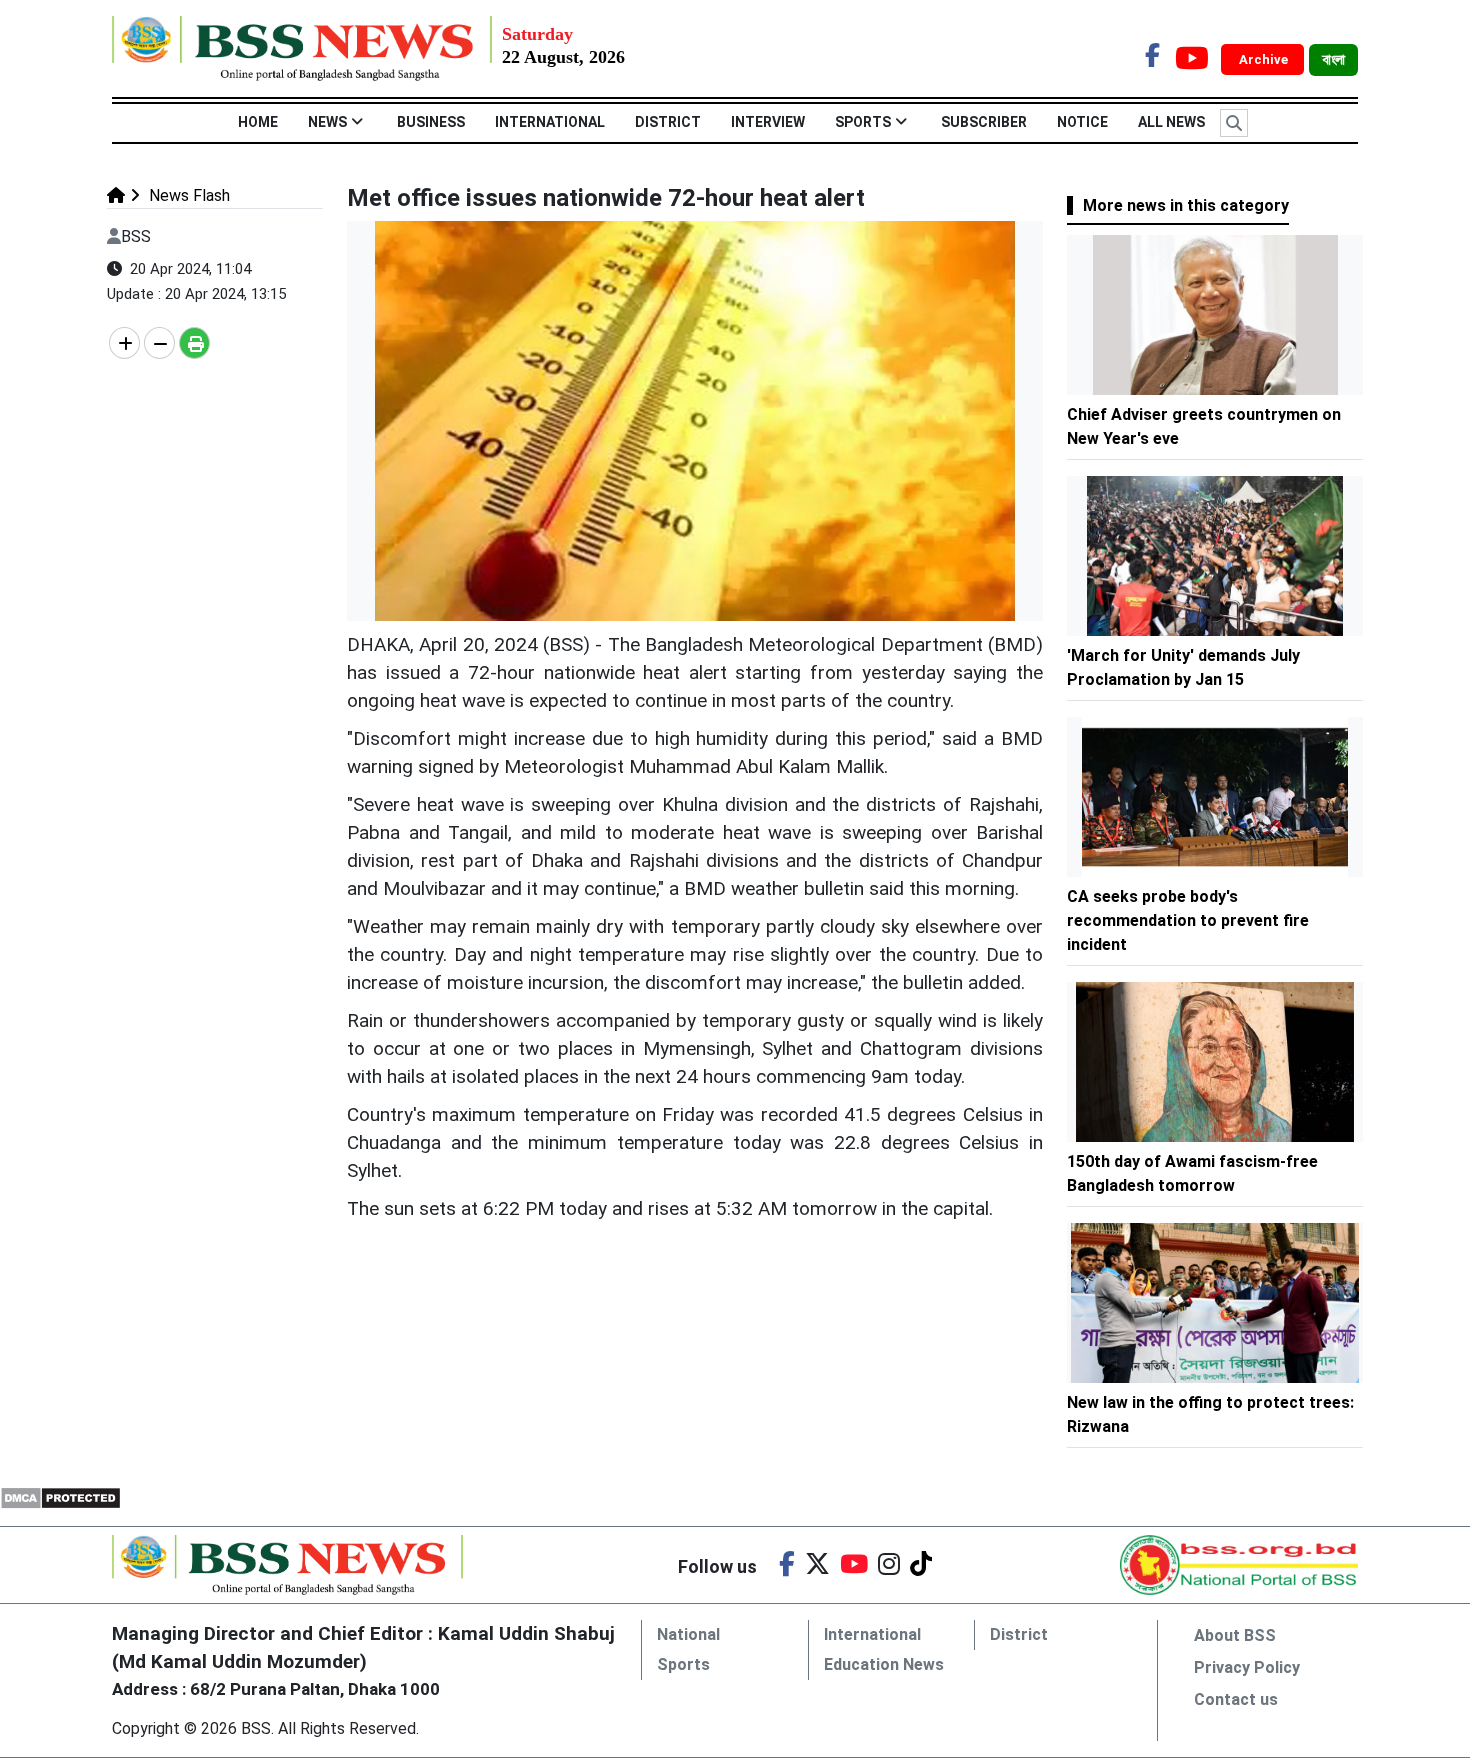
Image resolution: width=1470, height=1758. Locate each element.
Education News (884, 1664)
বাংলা (1333, 60)
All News (1171, 122)
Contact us (1236, 1699)
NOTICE (1082, 122)
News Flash (187, 195)
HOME (258, 122)
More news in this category (1186, 205)
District (668, 122)
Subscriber (984, 122)
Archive (1265, 59)
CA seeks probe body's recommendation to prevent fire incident (1188, 920)
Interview (768, 122)
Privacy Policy (1247, 1667)
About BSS (1235, 1635)
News (327, 122)
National (688, 1634)
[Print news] (194, 343)
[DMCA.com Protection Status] (60, 1496)
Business (431, 122)
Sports (863, 122)
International (550, 122)
